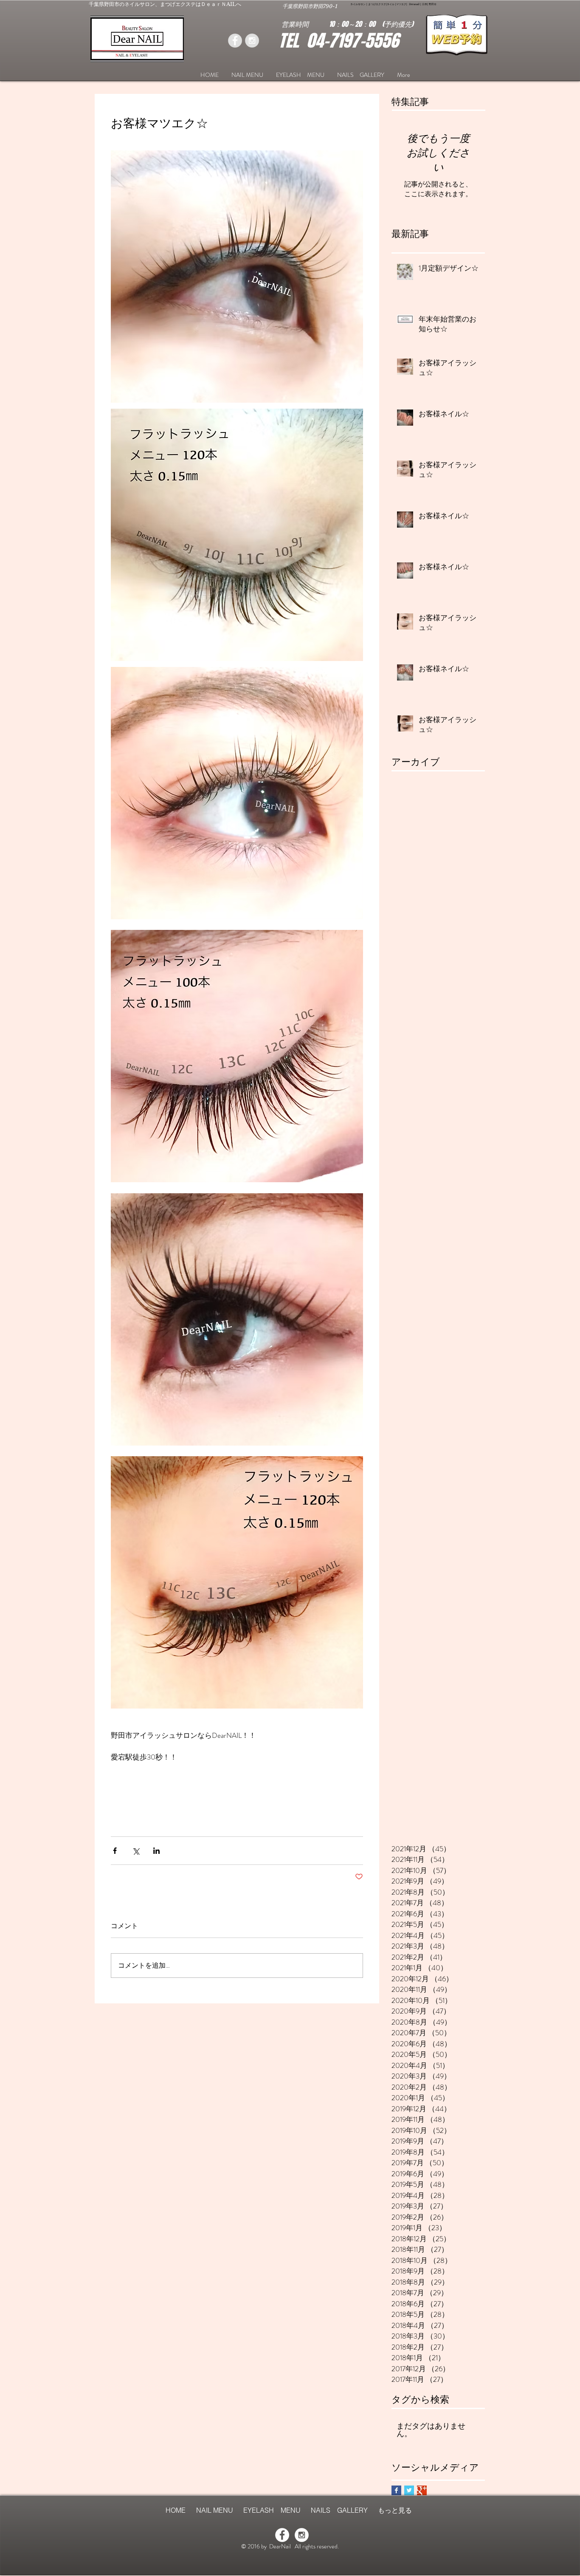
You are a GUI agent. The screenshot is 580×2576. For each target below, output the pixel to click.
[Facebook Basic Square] (396, 2490)
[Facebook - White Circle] (282, 2535)
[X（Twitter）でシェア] (136, 1851)
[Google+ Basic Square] (422, 2490)
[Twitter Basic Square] (409, 2490)
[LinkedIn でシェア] (156, 1851)
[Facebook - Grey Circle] (235, 41)
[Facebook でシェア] (115, 1851)
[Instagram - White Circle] (302, 2535)
